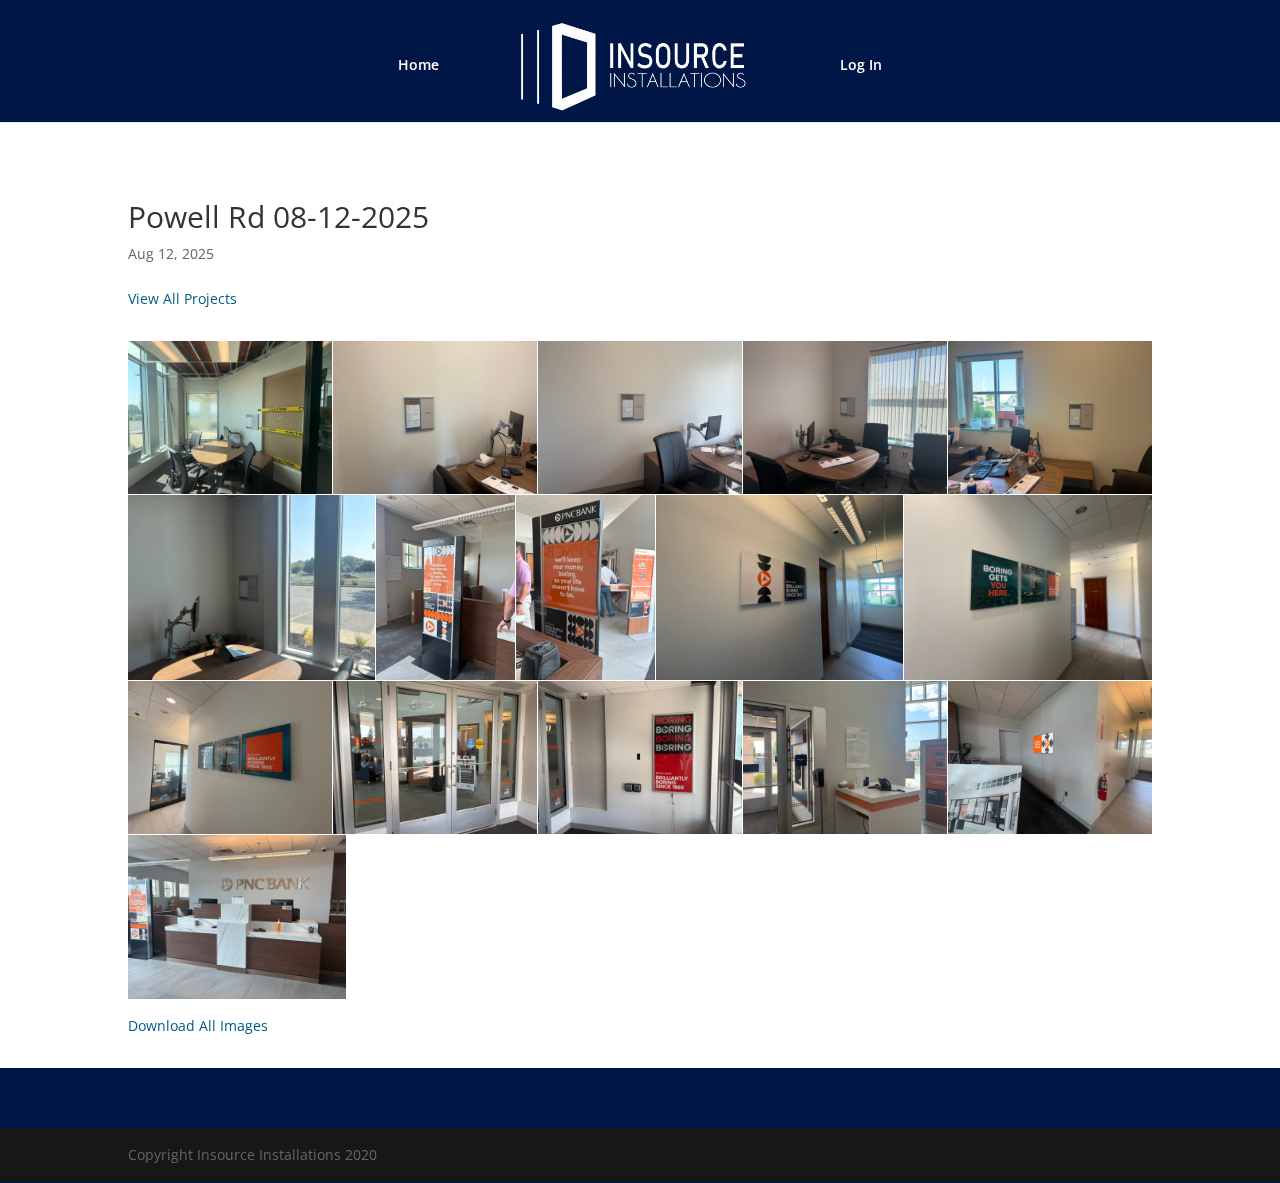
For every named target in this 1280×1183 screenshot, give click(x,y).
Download (149, 362)
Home (418, 66)
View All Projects (182, 298)
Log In (861, 66)
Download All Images (198, 1025)
